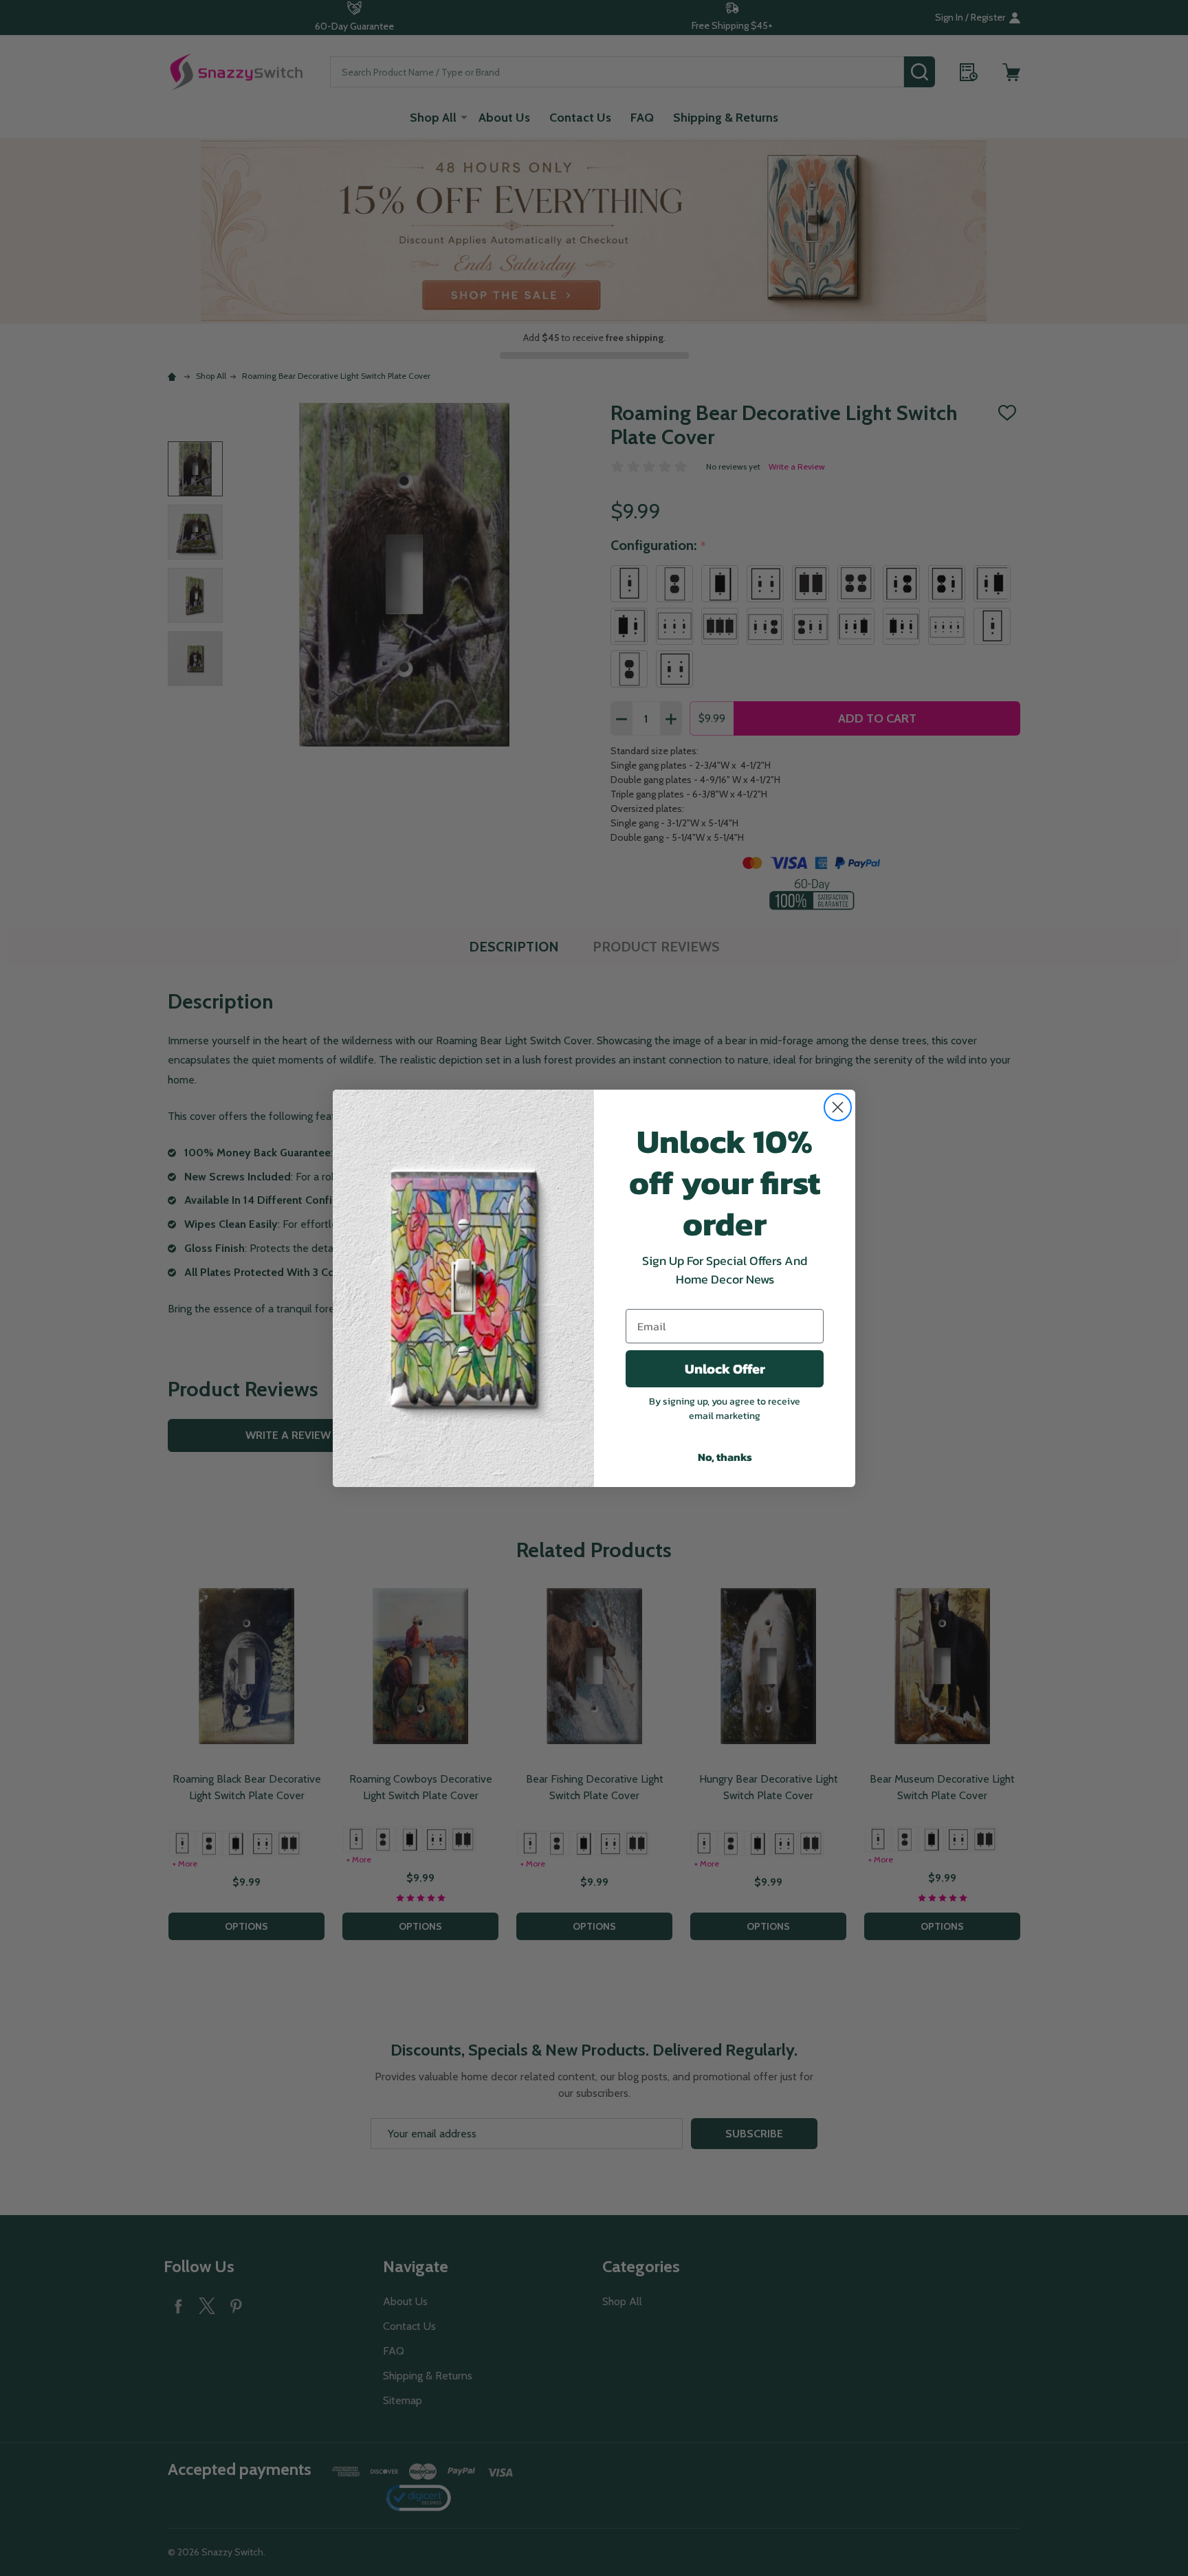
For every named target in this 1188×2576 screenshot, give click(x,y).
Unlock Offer (725, 1369)
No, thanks (725, 1457)
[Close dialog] (838, 1107)
